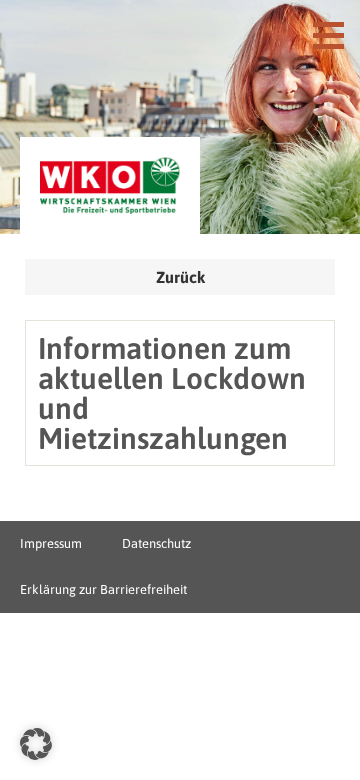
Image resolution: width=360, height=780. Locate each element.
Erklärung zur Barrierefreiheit (103, 589)
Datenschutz (156, 543)
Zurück (180, 277)
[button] (36, 744)
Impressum (51, 543)
